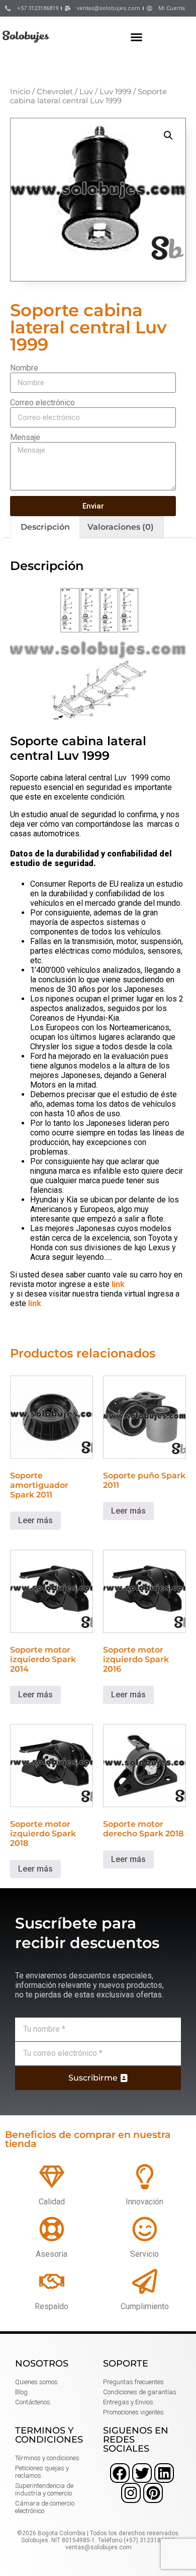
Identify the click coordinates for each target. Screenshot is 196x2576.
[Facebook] (120, 2473)
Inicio (20, 92)
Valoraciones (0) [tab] (121, 527)
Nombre (24, 368)
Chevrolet (55, 92)
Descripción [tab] (45, 527)
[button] (137, 37)
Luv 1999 (115, 92)
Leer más (35, 1520)
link (118, 1284)
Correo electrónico (42, 403)
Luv (86, 92)
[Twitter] (142, 2473)
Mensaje (25, 437)
